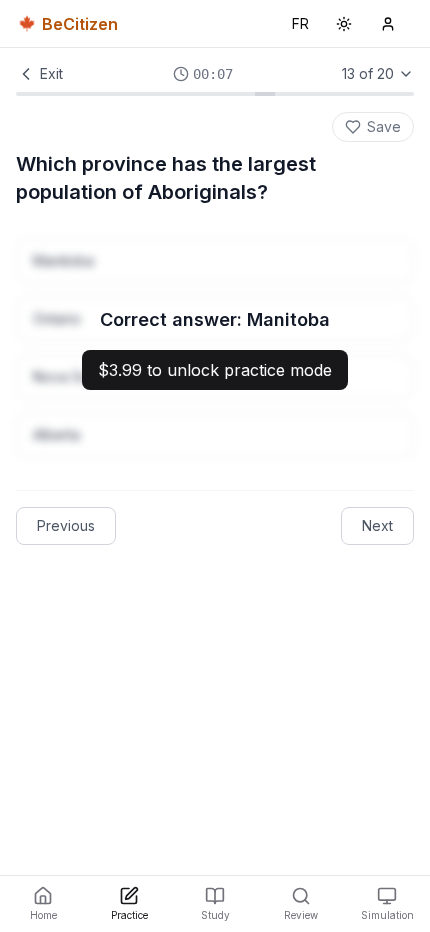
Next (377, 525)
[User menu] (388, 24)
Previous (66, 525)
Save (384, 126)
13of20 (368, 73)
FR (305, 28)
